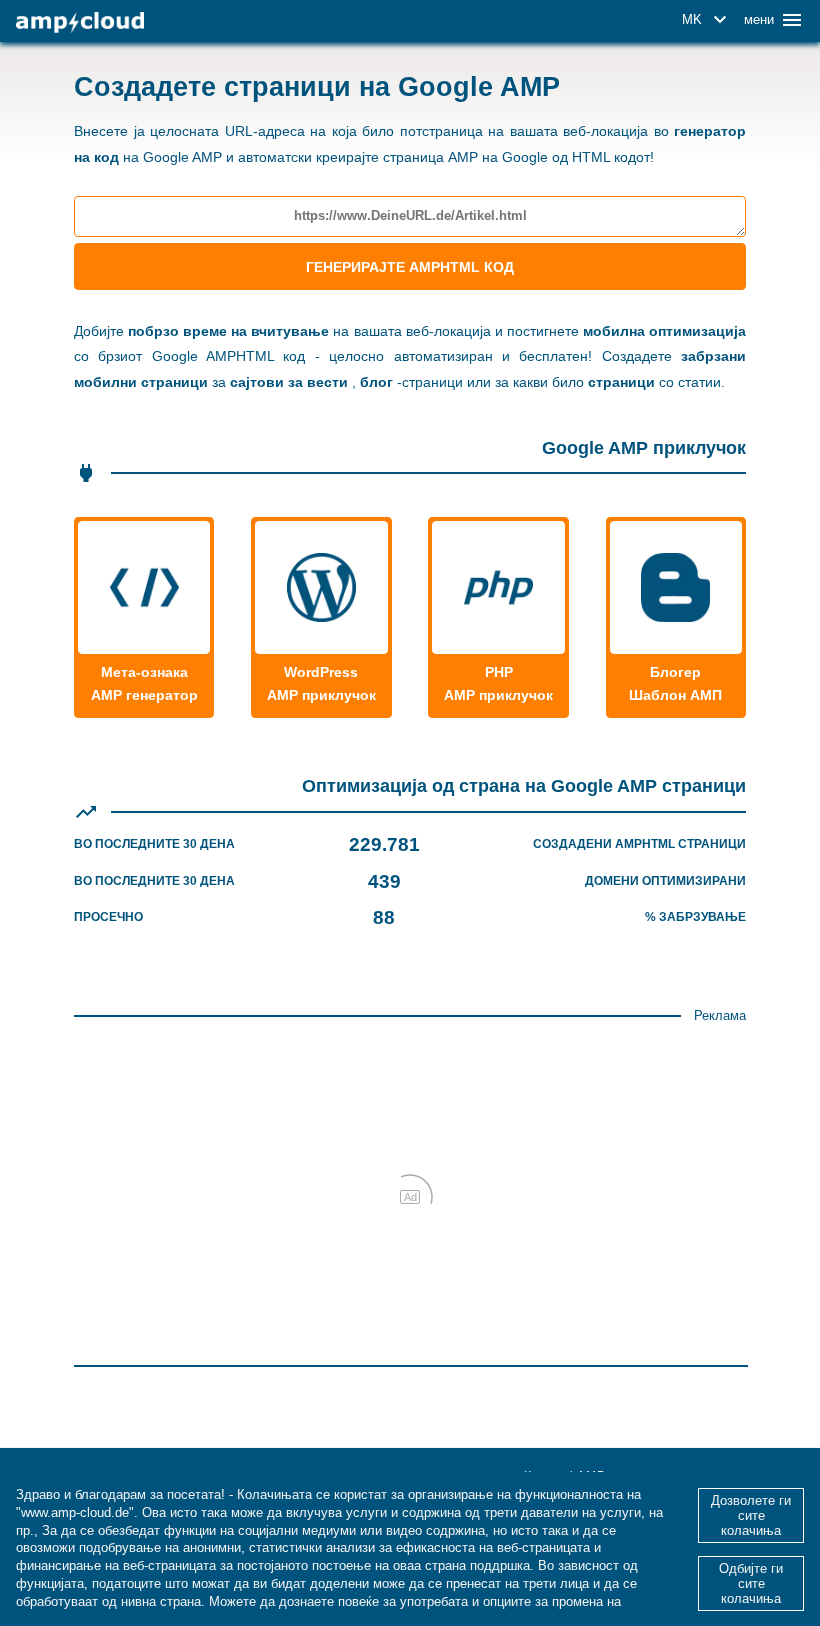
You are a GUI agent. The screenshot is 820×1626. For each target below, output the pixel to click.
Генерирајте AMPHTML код (410, 267)
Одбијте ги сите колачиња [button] (751, 1583)
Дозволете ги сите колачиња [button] (751, 1515)
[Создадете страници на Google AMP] (80, 22)
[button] (707, 20)
